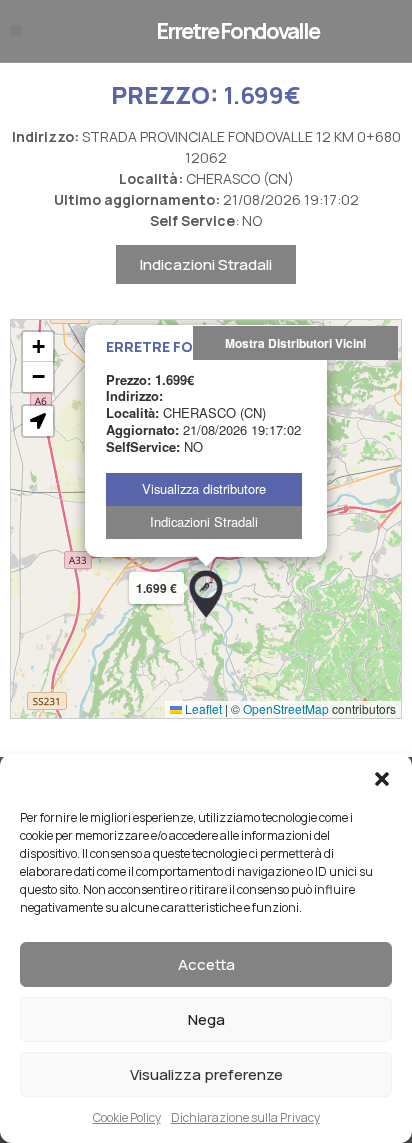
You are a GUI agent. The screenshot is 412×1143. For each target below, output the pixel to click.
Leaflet (202, 708)
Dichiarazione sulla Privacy (245, 1117)
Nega (206, 1019)
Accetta (206, 964)
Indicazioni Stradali (206, 264)
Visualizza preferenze (206, 1074)
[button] (382, 779)
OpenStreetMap (286, 708)
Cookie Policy (127, 1117)
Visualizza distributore (204, 488)
